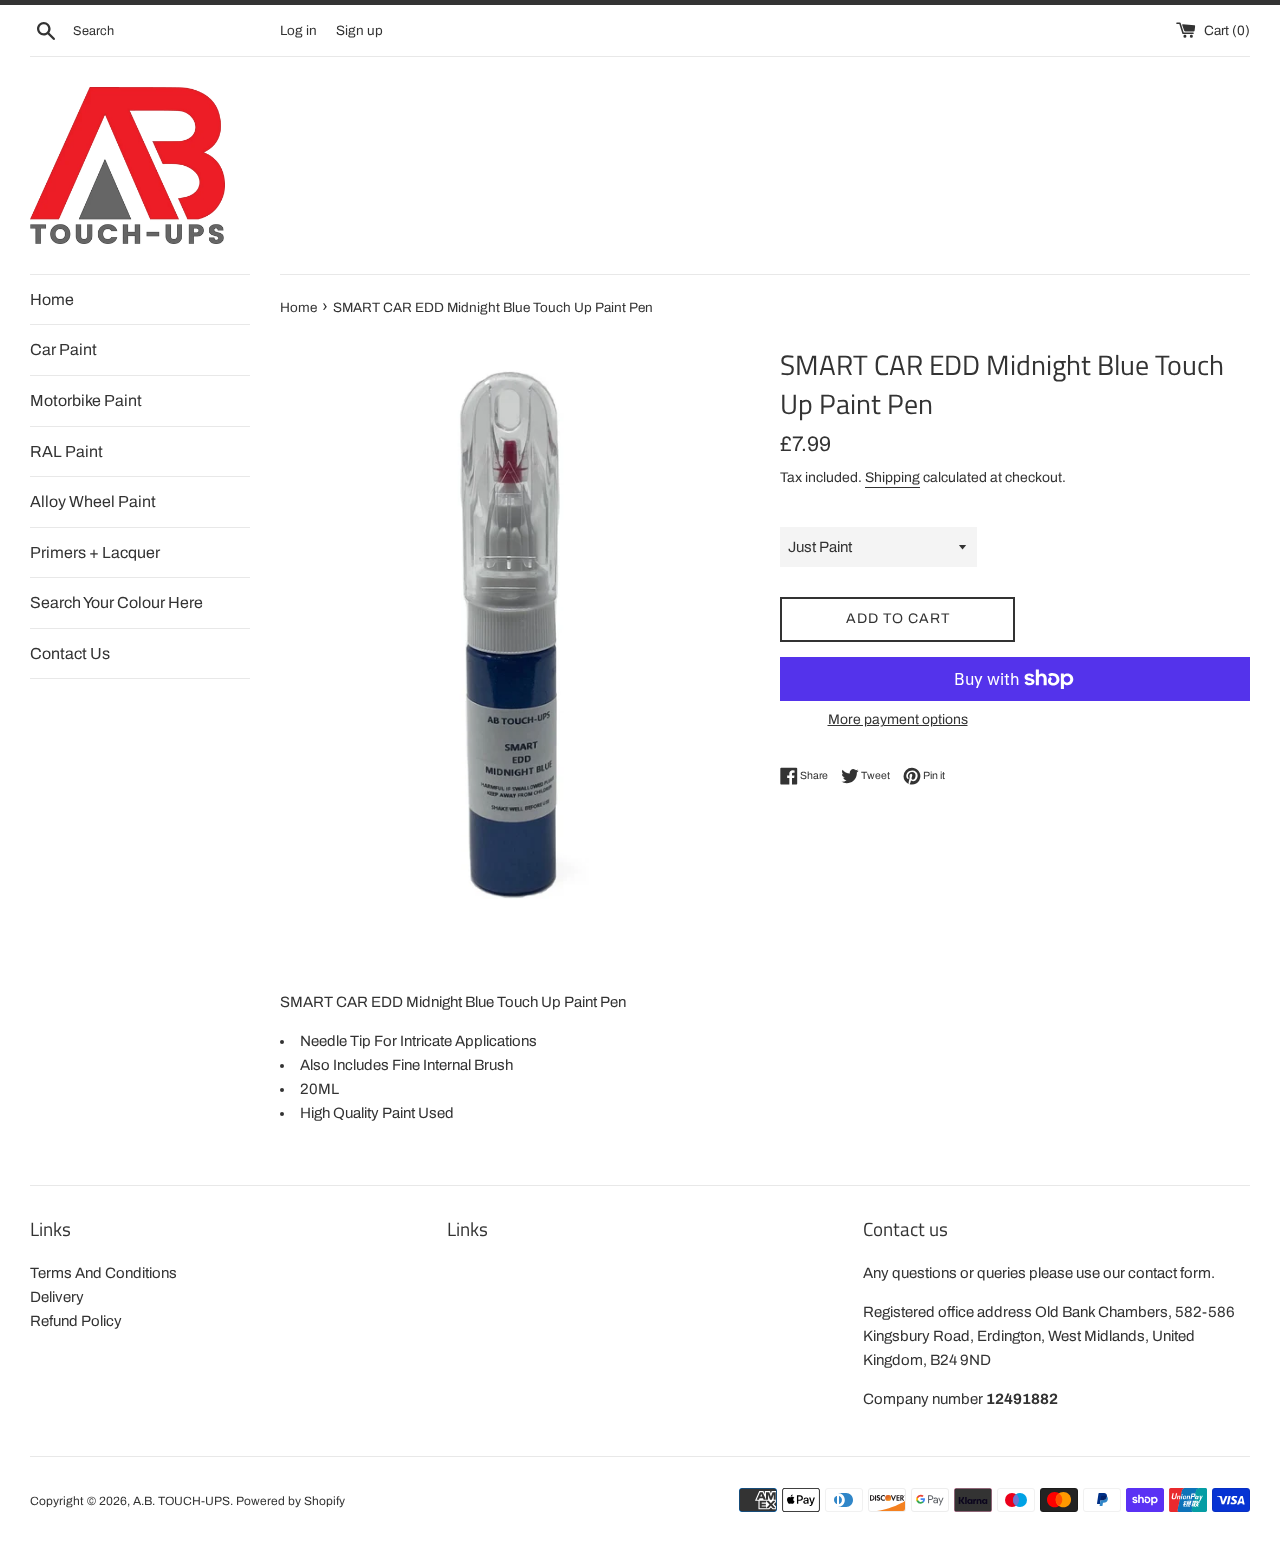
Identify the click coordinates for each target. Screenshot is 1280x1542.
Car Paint (63, 349)
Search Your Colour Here (116, 602)
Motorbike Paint (86, 400)
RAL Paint (66, 451)
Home (52, 299)
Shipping (892, 477)
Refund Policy (76, 1321)
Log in (298, 30)
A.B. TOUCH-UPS (181, 1501)
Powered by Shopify (290, 1501)
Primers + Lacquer (95, 552)
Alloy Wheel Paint (93, 501)
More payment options (898, 719)
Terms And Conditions (103, 1273)
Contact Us (70, 653)
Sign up (359, 30)
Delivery (57, 1297)
